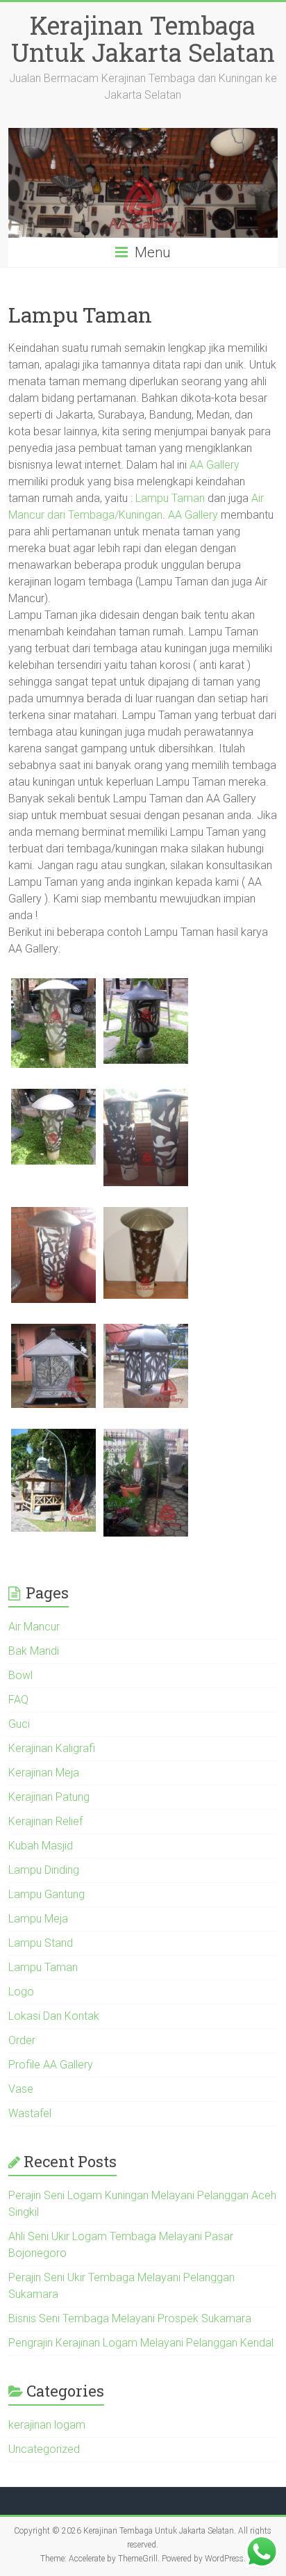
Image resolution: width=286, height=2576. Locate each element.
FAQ (18, 1700)
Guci (19, 1724)
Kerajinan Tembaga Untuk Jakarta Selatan (143, 39)
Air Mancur (34, 1627)
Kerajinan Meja (44, 1773)
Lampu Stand (41, 1943)
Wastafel (30, 2113)
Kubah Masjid (41, 1846)
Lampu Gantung (47, 1894)
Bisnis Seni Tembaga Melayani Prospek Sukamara (130, 2318)
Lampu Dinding (44, 1870)
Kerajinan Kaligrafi (52, 1748)
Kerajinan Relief (45, 1821)
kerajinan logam (47, 2425)
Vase (21, 2089)
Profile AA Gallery (51, 2065)
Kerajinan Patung (49, 1797)
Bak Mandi (34, 1651)
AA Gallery (214, 465)
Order (22, 2040)
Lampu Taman (170, 498)
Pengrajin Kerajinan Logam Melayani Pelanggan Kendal (141, 2343)
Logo (21, 1992)
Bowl (20, 1675)
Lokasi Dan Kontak (54, 2016)
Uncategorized (44, 2449)
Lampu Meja (38, 1919)
